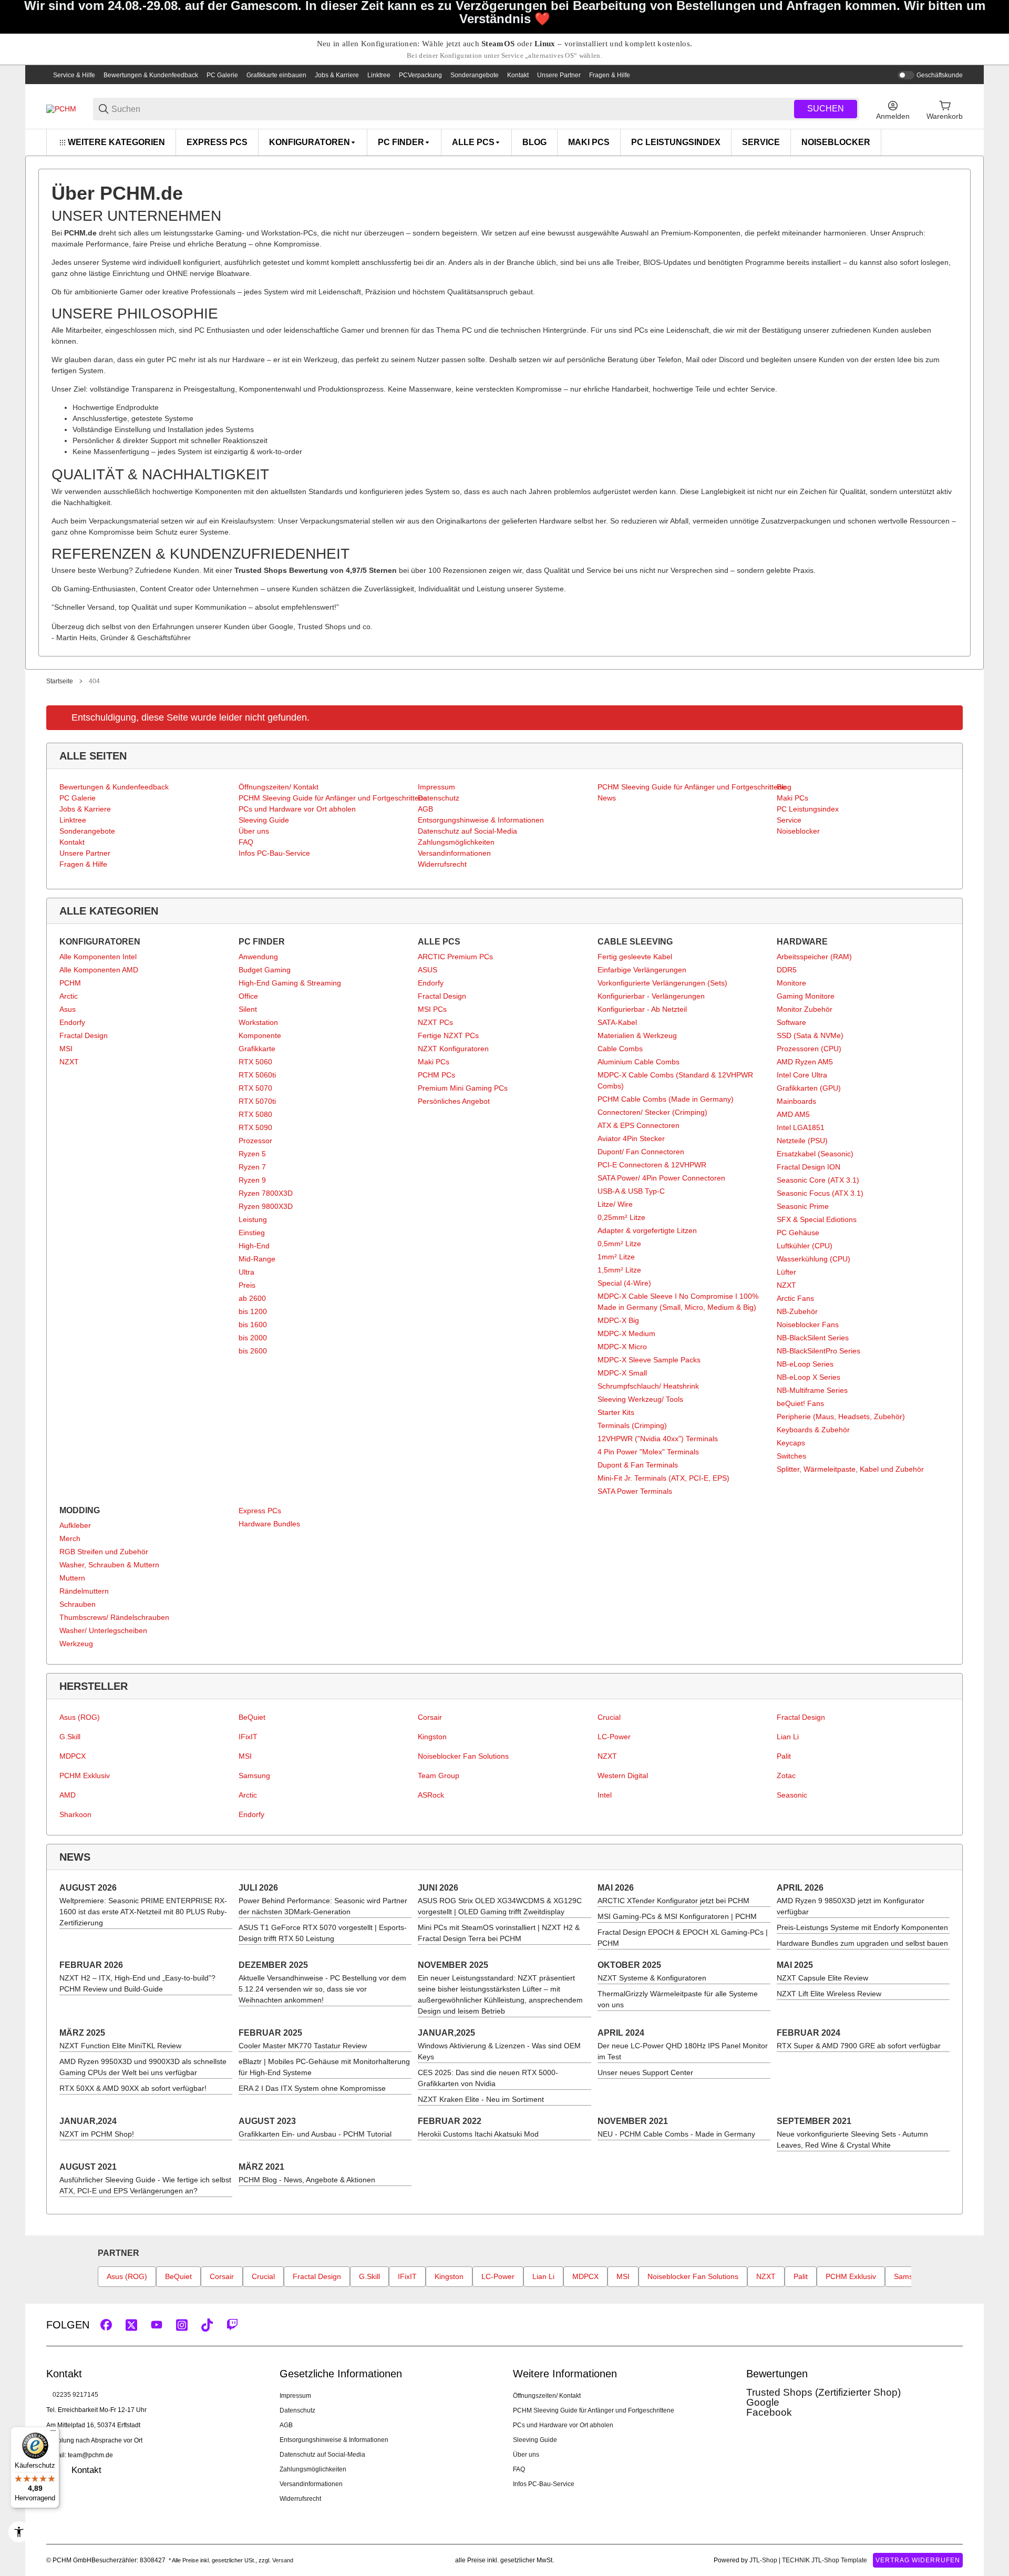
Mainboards (796, 1101)
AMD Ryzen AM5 (805, 1062)
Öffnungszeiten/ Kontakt (547, 2396)
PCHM (70, 983)
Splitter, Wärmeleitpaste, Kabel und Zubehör (850, 1469)
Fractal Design (84, 1035)
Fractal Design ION (809, 1167)
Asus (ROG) (80, 1717)
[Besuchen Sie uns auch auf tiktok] (207, 2325)
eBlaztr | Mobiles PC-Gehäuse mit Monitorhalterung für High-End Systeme (324, 2067)
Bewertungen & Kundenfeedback (151, 75)
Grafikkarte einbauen (276, 75)
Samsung (254, 1776)
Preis (247, 1285)
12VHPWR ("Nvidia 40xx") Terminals (658, 1439)
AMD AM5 (793, 1114)
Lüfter (786, 1272)
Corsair (430, 1717)
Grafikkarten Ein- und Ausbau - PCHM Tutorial (315, 2134)
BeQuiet (252, 1717)
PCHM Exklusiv (85, 1776)
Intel (605, 1795)
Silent (248, 1009)
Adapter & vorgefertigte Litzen (647, 1230)
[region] (504, 142)
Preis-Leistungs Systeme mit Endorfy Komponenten (862, 1927)
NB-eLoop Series (805, 1364)
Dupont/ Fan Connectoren (641, 1152)
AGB (286, 2425)
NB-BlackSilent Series (813, 1338)
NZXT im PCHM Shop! (97, 2134)
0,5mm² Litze (619, 1244)
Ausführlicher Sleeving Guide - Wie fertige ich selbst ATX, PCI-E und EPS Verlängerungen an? (145, 2185)
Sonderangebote (475, 75)
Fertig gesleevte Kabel (635, 957)
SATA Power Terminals (635, 1491)
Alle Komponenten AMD (99, 970)
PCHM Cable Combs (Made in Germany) (666, 1099)
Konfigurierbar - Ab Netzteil (642, 1009)
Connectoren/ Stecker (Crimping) (652, 1112)
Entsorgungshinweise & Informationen (334, 2440)
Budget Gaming (265, 970)
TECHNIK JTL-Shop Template (825, 2560)
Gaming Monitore (806, 996)
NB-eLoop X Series (809, 1377)
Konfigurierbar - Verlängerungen (651, 996)
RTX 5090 (255, 1127)
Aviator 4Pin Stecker (631, 1138)
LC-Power (614, 1737)
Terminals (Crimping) (632, 1425)
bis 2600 (253, 1351)
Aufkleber (75, 1525)
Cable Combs (620, 1049)
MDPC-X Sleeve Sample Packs (649, 1360)
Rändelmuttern (84, 1591)
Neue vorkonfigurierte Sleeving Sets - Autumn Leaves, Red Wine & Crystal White (852, 2139)
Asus (68, 1009)
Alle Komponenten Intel (98, 957)
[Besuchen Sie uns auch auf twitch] (232, 2325)
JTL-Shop (764, 2560)
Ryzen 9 (252, 1180)
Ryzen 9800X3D (266, 1206)
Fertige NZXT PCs (448, 1035)
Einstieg (252, 1233)
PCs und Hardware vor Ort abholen (563, 2425)
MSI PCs (432, 1009)
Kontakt (518, 75)
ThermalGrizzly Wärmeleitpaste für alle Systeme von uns (678, 1999)
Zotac (786, 1776)
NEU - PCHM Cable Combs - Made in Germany (676, 2134)
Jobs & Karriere (337, 75)
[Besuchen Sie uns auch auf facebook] (106, 2325)
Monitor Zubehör (805, 1009)
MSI (66, 1049)
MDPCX (73, 1756)
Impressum (295, 2396)
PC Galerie (222, 75)
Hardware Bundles (269, 1524)
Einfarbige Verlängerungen (642, 970)
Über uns (526, 2455)
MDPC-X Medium (626, 1333)
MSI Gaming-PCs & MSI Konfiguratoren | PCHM (677, 1916)
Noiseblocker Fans (808, 1325)
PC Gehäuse (798, 1233)
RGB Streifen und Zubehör (104, 1552)
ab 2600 (252, 1298)
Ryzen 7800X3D (266, 1193)
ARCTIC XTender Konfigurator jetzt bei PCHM (673, 1901)
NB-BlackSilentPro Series (818, 1351)
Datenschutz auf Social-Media (322, 2455)
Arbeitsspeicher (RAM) (814, 957)
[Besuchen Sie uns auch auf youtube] (157, 2325)
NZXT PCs (435, 1022)
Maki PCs (434, 1062)
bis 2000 (253, 1338)
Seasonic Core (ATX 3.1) (818, 1180)
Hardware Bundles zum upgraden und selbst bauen (862, 1943)
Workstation (258, 1022)
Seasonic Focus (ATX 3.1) (820, 1193)
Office (248, 996)
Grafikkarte (257, 1049)
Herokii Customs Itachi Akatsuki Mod (478, 2134)
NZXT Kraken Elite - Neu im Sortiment (481, 2099)
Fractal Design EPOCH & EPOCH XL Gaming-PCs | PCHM (683, 1938)
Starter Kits (616, 1412)
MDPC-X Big (618, 1320)
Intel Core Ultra (802, 1075)
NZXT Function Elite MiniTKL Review (120, 2046)
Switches (791, 1456)
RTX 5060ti (257, 1075)
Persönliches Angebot (454, 1101)
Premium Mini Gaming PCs (463, 1088)
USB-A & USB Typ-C (631, 1191)
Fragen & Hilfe (610, 75)
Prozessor (255, 1141)
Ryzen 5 (252, 1154)
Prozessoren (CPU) (809, 1049)
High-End (254, 1246)
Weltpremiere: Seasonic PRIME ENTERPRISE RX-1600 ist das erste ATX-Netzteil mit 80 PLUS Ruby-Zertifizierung (143, 1912)
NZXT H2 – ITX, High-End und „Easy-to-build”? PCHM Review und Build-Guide (137, 1983)
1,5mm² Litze (619, 1270)
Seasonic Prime (803, 1206)
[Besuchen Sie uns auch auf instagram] (182, 2325)
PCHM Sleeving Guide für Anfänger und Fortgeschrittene (594, 2410)
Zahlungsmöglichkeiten (313, 2469)
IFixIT (248, 1737)
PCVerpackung (420, 75)
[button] (954, 2325)
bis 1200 (253, 1311)
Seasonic (792, 1795)
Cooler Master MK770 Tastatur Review (303, 2046)
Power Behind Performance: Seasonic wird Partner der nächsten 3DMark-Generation (323, 1906)
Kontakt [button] (86, 2470)
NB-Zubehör (797, 1311)
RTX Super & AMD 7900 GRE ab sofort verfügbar (859, 2046)
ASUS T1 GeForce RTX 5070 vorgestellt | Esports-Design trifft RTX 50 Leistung (323, 1933)
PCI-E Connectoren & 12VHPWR (652, 1165)
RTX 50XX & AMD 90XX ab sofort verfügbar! (133, 2088)
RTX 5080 (255, 1114)
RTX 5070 (255, 1088)
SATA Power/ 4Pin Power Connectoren (661, 1178)
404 (94, 681)
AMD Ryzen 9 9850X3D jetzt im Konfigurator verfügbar (851, 1906)
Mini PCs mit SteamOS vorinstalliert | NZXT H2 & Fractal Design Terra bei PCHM (499, 1933)
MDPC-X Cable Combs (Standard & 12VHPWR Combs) (675, 1080)
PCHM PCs (436, 1075)
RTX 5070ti (257, 1101)
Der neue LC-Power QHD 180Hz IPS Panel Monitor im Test (683, 2051)
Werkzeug (76, 1644)
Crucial (609, 1717)
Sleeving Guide (535, 2440)
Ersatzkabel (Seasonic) (815, 1154)
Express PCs (260, 1511)
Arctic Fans (795, 1298)
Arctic (69, 996)
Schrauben (78, 1604)
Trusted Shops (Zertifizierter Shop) (823, 2392)
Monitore (791, 983)
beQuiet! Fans (800, 1403)
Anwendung (258, 957)
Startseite (60, 681)
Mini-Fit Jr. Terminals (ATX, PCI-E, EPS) (663, 1478)
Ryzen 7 (252, 1167)
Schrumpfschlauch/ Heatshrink (648, 1386)
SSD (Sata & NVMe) (810, 1035)
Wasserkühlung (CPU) (814, 1259)
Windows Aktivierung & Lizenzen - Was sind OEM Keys (499, 2051)
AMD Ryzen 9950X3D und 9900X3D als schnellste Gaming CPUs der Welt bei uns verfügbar (143, 2067)
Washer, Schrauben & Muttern (109, 1565)
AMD (68, 1795)
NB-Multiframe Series (812, 1390)
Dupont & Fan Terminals (638, 1465)
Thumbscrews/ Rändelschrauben (114, 1617)
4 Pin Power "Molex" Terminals (648, 1452)
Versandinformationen (311, 2484)
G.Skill (70, 1737)
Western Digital (623, 1776)
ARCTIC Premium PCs (455, 957)
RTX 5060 (255, 1062)
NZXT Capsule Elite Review (822, 1978)
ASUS (428, 970)
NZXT (69, 1062)
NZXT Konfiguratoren (453, 1049)
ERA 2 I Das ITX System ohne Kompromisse (312, 2088)
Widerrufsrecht (300, 2499)
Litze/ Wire (615, 1204)
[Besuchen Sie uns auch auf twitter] (131, 2325)
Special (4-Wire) (624, 1283)
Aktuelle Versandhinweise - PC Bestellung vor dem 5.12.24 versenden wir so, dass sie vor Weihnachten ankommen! (322, 1989)
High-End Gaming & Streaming (290, 983)
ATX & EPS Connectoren (639, 1125)
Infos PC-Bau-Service (544, 2484)
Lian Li (788, 1737)
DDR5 (787, 970)
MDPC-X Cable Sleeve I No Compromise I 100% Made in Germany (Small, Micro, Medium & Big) (678, 1302)
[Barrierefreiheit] (19, 2532)
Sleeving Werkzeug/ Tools (640, 1399)
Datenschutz (297, 2410)
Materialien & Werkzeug (637, 1035)
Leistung (253, 1219)
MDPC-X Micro (622, 1347)
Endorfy (72, 1022)
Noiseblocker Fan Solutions (463, 1756)
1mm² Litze (616, 1257)
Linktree (379, 75)
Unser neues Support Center (645, 2072)
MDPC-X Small (622, 1373)
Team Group (439, 1776)
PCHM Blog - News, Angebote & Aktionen (307, 2180)
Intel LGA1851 (801, 1127)
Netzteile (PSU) (802, 1141)
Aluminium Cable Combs (639, 1062)
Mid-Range (257, 1259)
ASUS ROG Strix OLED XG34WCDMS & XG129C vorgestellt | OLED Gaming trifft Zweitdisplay (500, 1906)
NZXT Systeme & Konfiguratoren (652, 1978)
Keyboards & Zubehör (813, 1430)
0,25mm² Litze (621, 1217)
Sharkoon (75, 1814)
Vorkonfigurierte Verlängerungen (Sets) (662, 983)
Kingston (432, 1737)
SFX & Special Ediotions (817, 1219)
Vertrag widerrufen (918, 2560)
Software (791, 1022)
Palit (784, 1756)
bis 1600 (253, 1325)
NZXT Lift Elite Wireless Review (829, 1994)
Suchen (826, 109)
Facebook (769, 2412)
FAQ (519, 2469)
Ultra (246, 1272)
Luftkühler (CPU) (805, 1246)
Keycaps (791, 1443)
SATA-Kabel (617, 1022)
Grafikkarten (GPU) (809, 1088)
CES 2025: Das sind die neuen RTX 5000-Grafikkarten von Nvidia (488, 2078)
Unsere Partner (559, 75)
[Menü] (53, 2433)
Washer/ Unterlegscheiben (103, 1630)
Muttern (72, 1578)
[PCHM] (61, 109)
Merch (70, 1538)
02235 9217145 (75, 2395)
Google (763, 2402)
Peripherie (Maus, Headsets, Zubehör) (841, 1417)
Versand (283, 2560)
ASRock (431, 1795)
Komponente (260, 1035)
